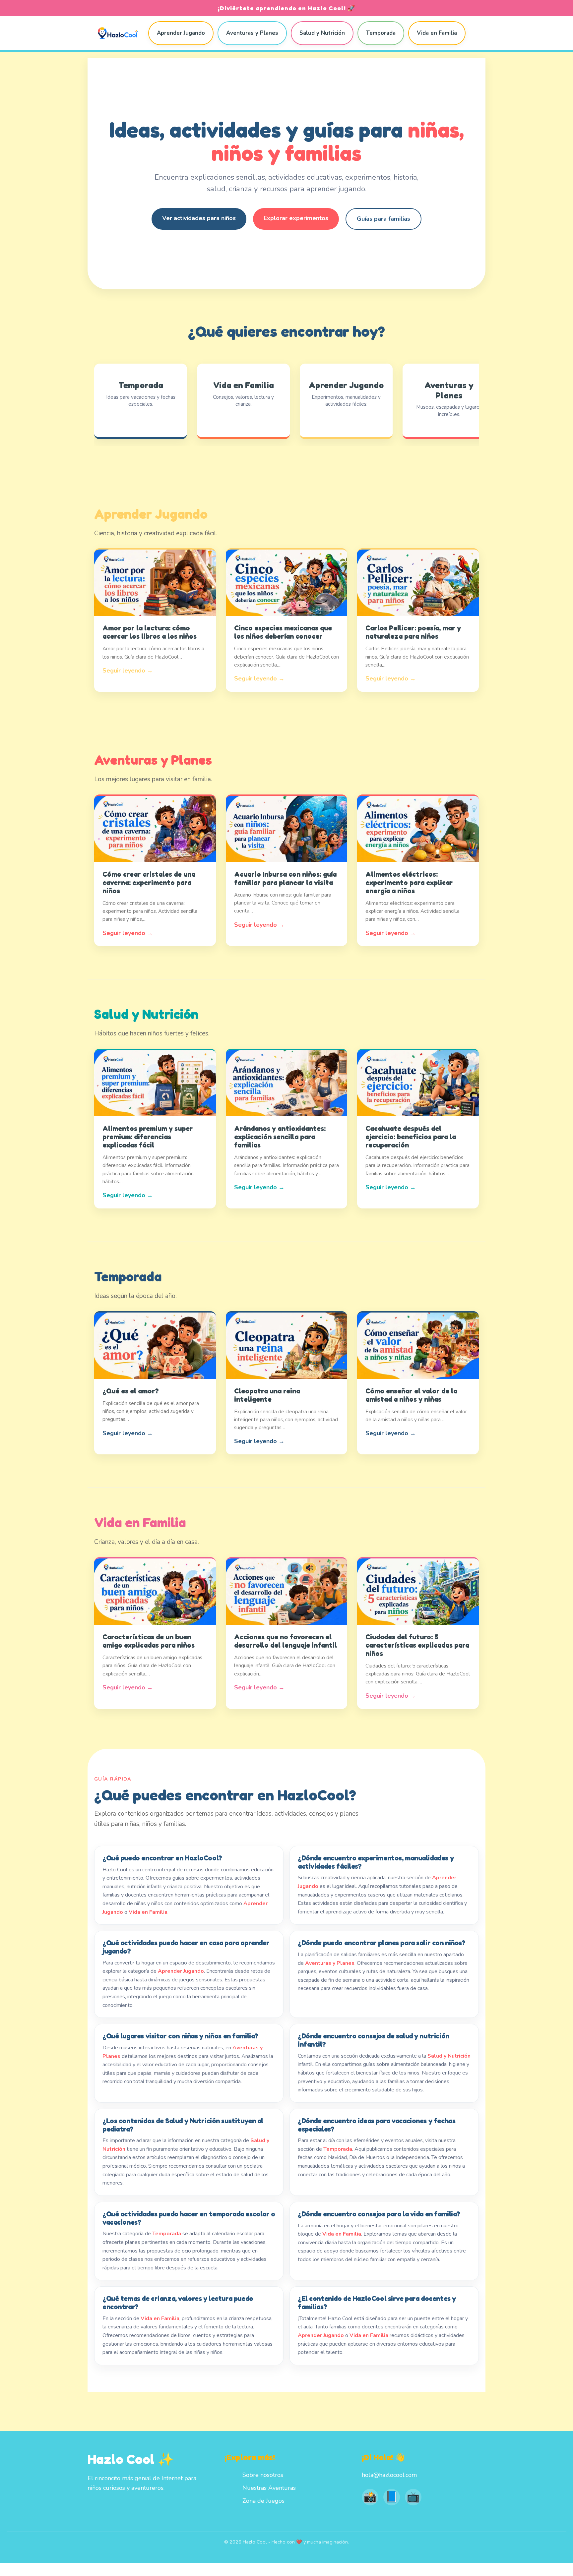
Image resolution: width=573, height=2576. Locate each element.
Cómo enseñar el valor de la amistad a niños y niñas (411, 1395)
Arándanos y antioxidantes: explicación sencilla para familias (280, 1137)
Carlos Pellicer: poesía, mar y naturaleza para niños (413, 632)
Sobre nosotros (263, 2475)
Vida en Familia (437, 33)
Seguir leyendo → (128, 671)
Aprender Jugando (181, 33)
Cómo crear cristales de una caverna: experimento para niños (149, 882)
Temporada (381, 33)
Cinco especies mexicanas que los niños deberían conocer (283, 632)
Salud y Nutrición (322, 33)
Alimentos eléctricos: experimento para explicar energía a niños (409, 882)
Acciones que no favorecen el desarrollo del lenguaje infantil (286, 1641)
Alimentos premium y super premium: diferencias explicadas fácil (148, 1137)
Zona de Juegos (263, 2501)
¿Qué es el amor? (131, 1391)
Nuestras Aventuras (269, 2488)
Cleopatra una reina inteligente (267, 1395)
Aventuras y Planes (252, 33)
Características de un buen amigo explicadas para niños (149, 1641)
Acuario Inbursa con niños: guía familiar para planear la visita (285, 878)
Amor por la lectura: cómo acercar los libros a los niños (150, 632)
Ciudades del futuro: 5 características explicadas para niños (417, 1645)
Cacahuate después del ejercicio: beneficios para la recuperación (411, 1137)
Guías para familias (383, 219)
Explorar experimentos (296, 218)
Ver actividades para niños (199, 218)
